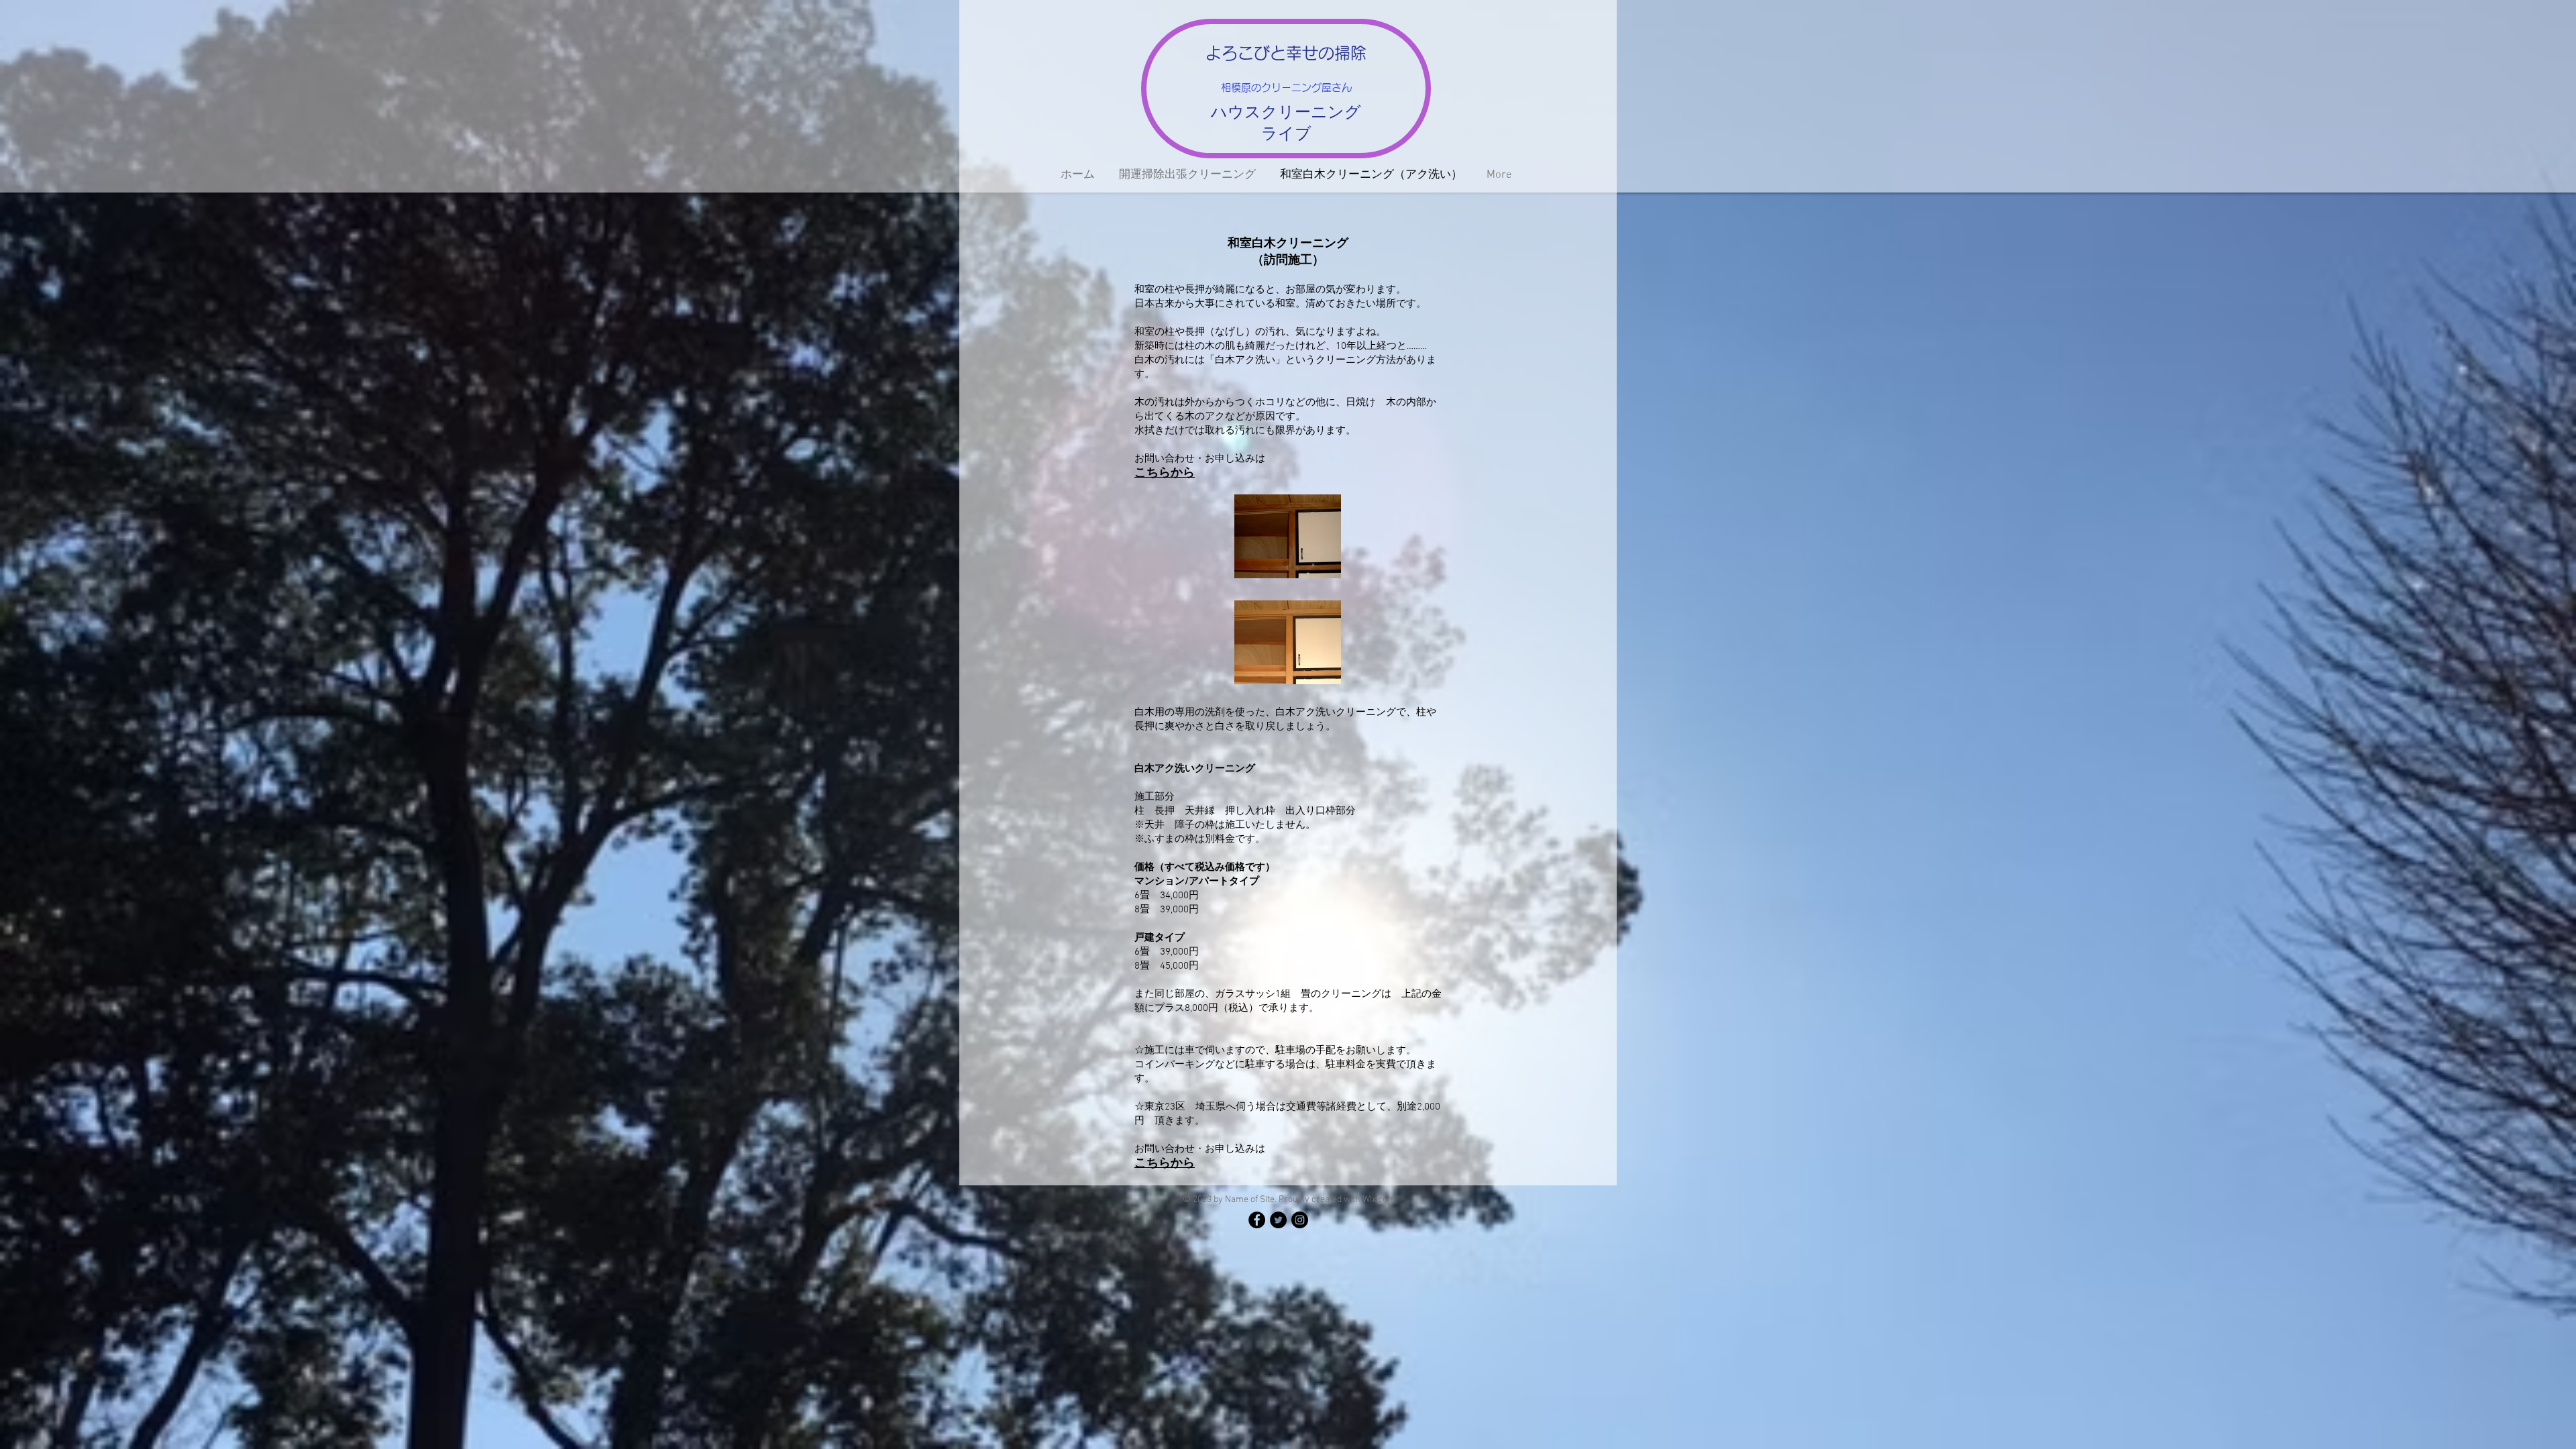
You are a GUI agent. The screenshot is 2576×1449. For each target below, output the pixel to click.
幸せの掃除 (1326, 53)
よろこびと (1246, 53)
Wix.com (1379, 1200)
